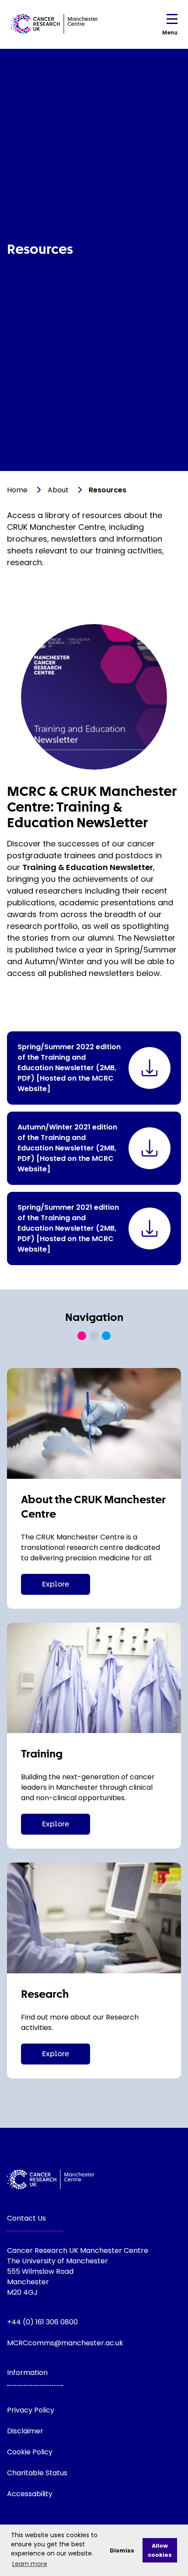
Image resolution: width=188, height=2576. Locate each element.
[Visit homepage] (54, 24)
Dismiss (122, 2550)
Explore (56, 1584)
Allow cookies (160, 2550)
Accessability (30, 2494)
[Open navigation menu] (172, 21)
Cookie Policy (30, 2452)
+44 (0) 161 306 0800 (42, 2322)
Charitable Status (37, 2473)
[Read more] (94, 1423)
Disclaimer (25, 2431)
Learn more (30, 2564)
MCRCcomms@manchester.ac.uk (65, 2343)
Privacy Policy (31, 2410)
